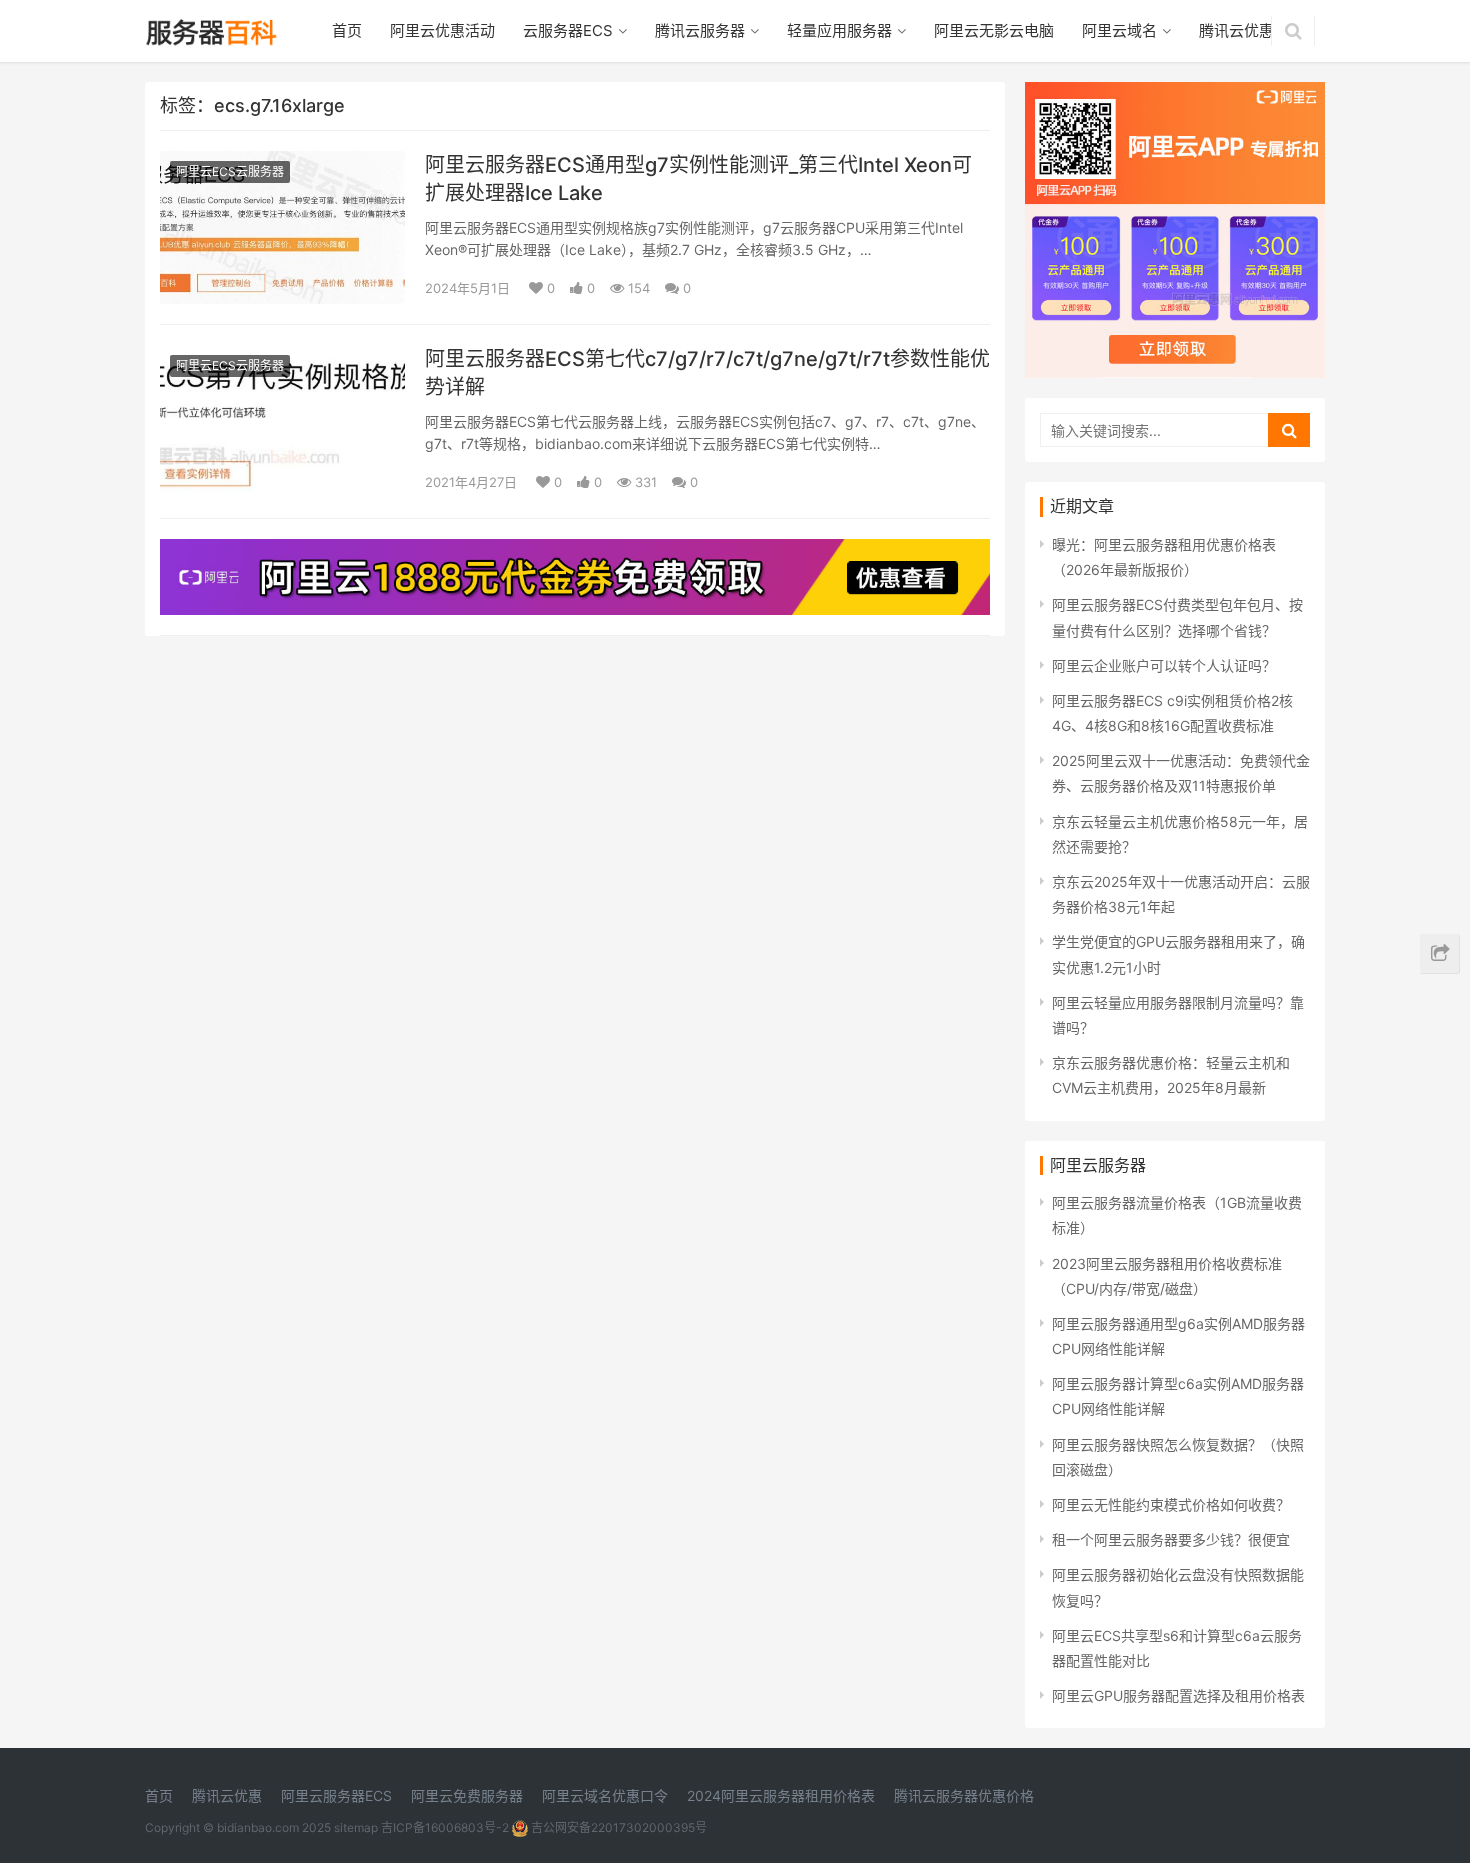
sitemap (356, 1827)
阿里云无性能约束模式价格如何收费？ (1171, 1504)
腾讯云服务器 (700, 30)
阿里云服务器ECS (336, 1795)
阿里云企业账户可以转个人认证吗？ (1164, 665)
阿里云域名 (1119, 30)
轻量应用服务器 (839, 30)
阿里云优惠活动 (442, 30)
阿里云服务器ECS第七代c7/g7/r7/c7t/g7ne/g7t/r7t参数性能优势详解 (707, 373)
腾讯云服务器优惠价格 (964, 1795)
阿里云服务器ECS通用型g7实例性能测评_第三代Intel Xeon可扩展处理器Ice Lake (698, 179)
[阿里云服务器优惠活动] (575, 551)
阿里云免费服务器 (467, 1795)
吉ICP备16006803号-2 (445, 1827)
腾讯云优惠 (1236, 30)
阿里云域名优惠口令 (605, 1795)
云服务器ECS (568, 30)
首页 (347, 30)
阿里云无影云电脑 (994, 30)
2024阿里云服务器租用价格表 (781, 1795)
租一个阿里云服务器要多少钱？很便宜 (1171, 1539)
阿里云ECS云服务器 (230, 171)
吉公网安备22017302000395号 (617, 1827)
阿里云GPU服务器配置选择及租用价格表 (1178, 1695)
